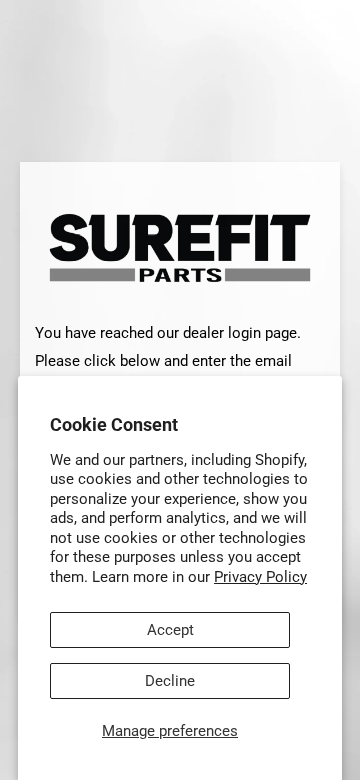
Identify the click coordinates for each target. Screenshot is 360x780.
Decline (170, 681)
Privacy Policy (260, 577)
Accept (170, 630)
